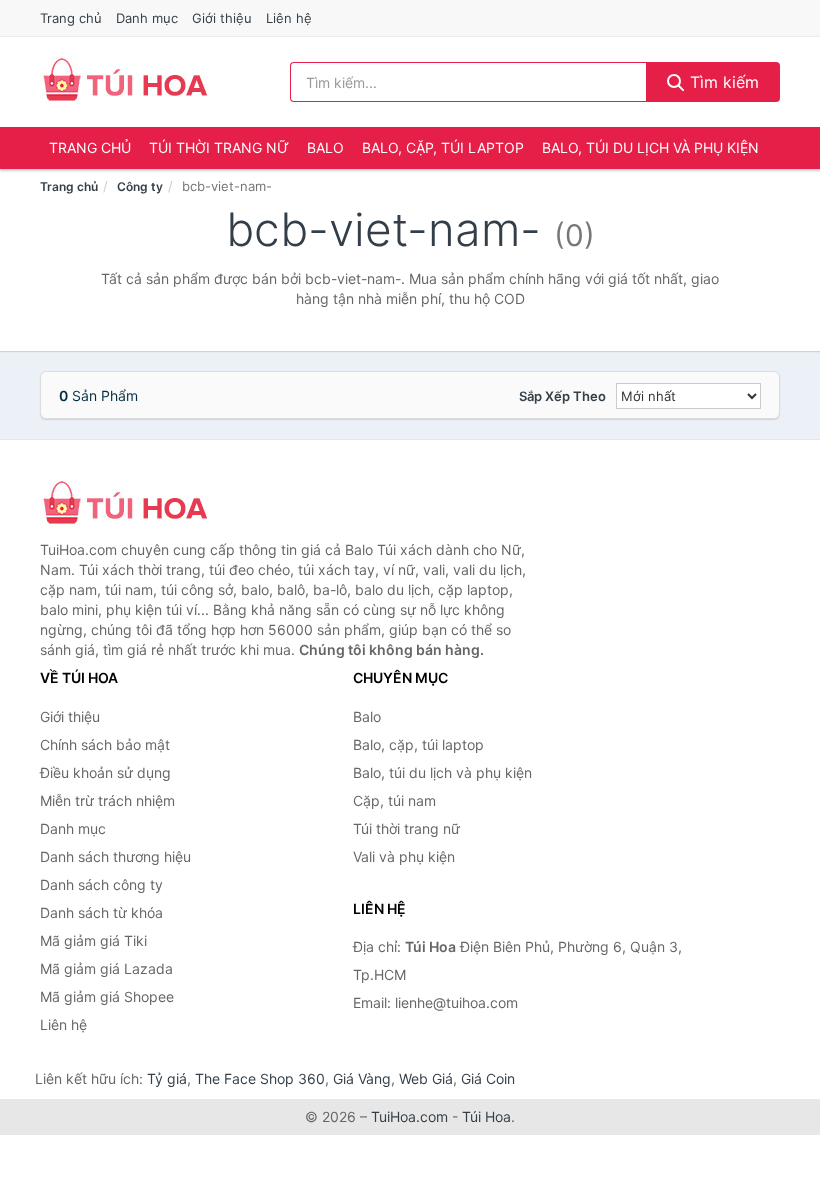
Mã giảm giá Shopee (107, 996)
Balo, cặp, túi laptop (443, 147)
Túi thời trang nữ (219, 147)
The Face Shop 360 (260, 1078)
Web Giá (426, 1078)
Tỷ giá (167, 1078)
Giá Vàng (362, 1078)
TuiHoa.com (409, 1116)
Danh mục (147, 18)
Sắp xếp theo (562, 396)
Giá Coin (488, 1078)
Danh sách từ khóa (101, 912)
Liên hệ (289, 18)
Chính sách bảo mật (105, 744)
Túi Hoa (486, 1116)
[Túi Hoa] (140, 505)
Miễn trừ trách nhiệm (107, 800)
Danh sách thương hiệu (115, 856)
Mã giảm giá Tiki (93, 940)
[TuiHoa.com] (125, 82)
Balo (325, 147)
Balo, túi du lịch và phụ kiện (650, 147)
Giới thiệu (222, 18)
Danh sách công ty (101, 884)
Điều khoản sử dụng (105, 772)
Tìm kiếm (722, 82)
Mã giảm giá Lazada (106, 968)
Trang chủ (71, 18)
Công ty (140, 186)
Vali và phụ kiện (404, 856)
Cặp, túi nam (394, 800)
